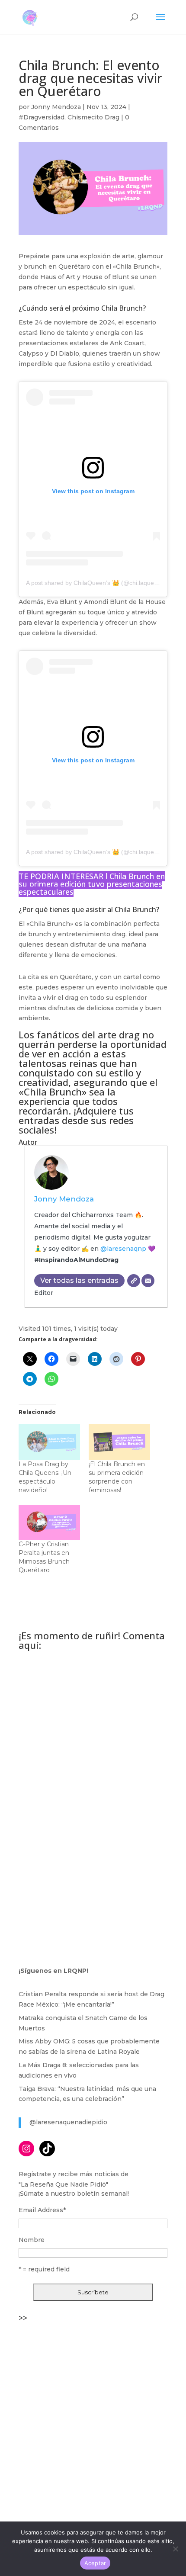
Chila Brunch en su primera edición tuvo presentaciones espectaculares (92, 884)
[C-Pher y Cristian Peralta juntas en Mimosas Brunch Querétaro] (49, 1522)
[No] (175, 2549)
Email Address (42, 2210)
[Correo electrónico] (148, 1281)
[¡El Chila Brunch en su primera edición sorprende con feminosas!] (119, 1442)
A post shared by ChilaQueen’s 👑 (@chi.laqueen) (95, 583)
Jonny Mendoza (56, 107)
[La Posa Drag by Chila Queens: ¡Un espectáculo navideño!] (49, 1442)
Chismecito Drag (93, 117)
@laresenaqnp (123, 1249)
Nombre (32, 2240)
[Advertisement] (93, 2419)
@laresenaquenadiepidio (68, 2122)
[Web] (134, 1281)
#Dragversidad (42, 117)
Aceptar (95, 2563)
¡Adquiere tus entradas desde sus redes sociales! (76, 1120)
